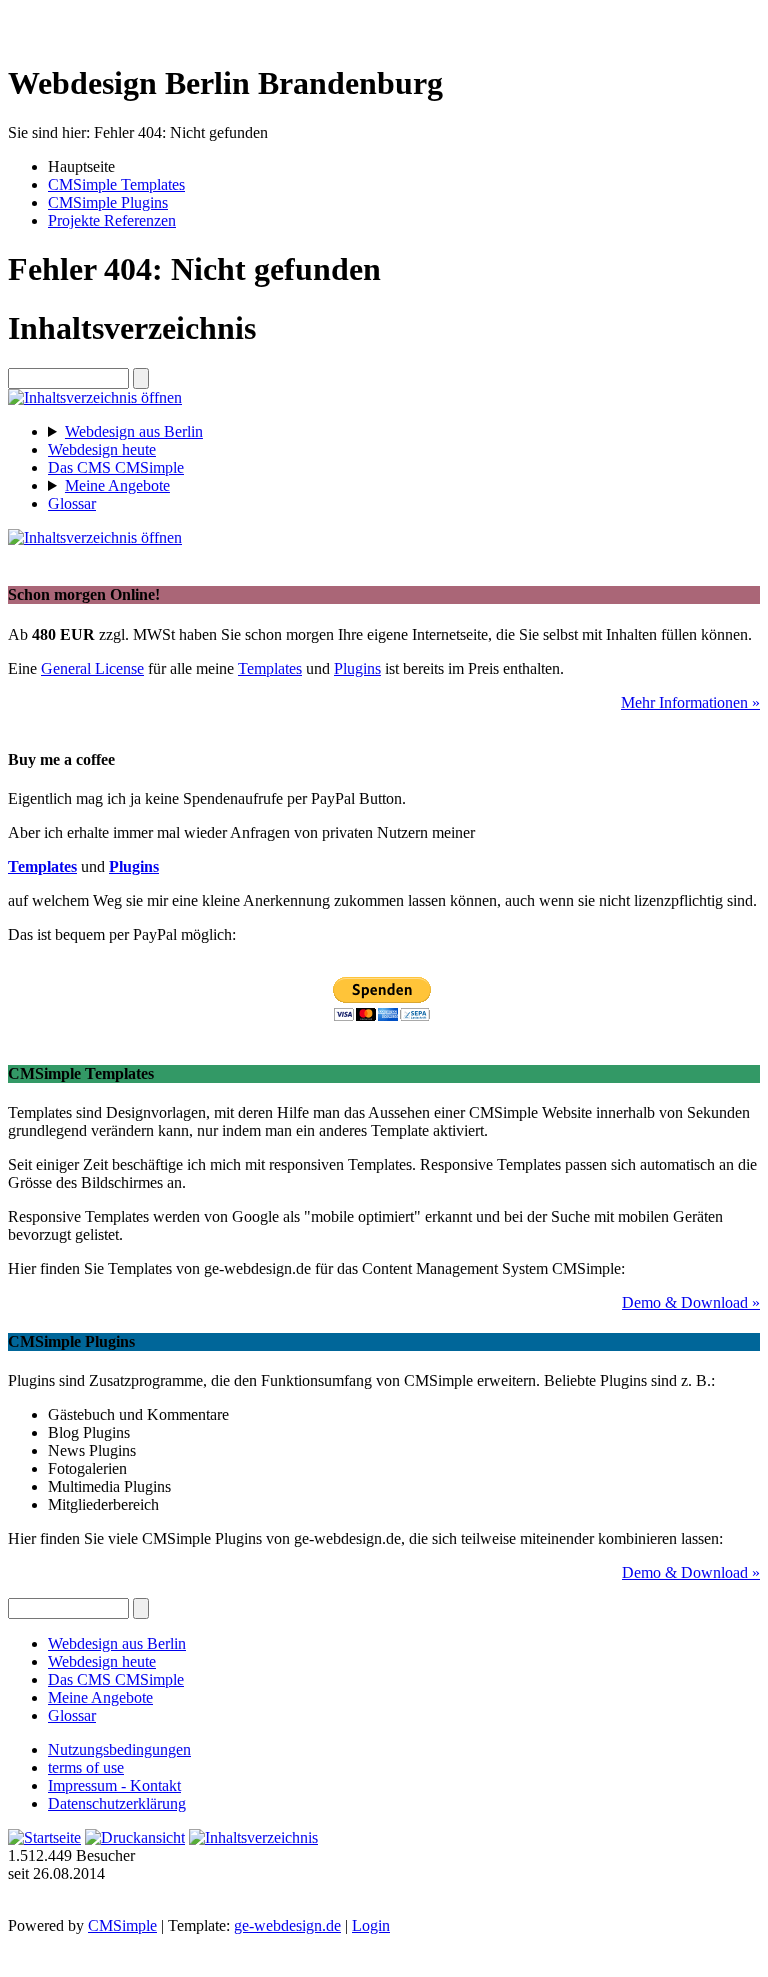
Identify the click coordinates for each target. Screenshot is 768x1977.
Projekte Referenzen (112, 220)
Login (371, 1925)
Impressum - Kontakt (114, 1785)
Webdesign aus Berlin (134, 431)
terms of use (86, 1767)
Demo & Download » (691, 1302)
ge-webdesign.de (287, 1925)
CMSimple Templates (116, 184)
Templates (270, 668)
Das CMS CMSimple (116, 467)
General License (92, 668)
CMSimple (122, 1925)
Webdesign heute (102, 449)
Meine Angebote (117, 485)
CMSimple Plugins (108, 202)
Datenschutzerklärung (117, 1803)
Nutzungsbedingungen (119, 1749)
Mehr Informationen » (690, 702)
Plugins (357, 668)
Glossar (72, 503)
